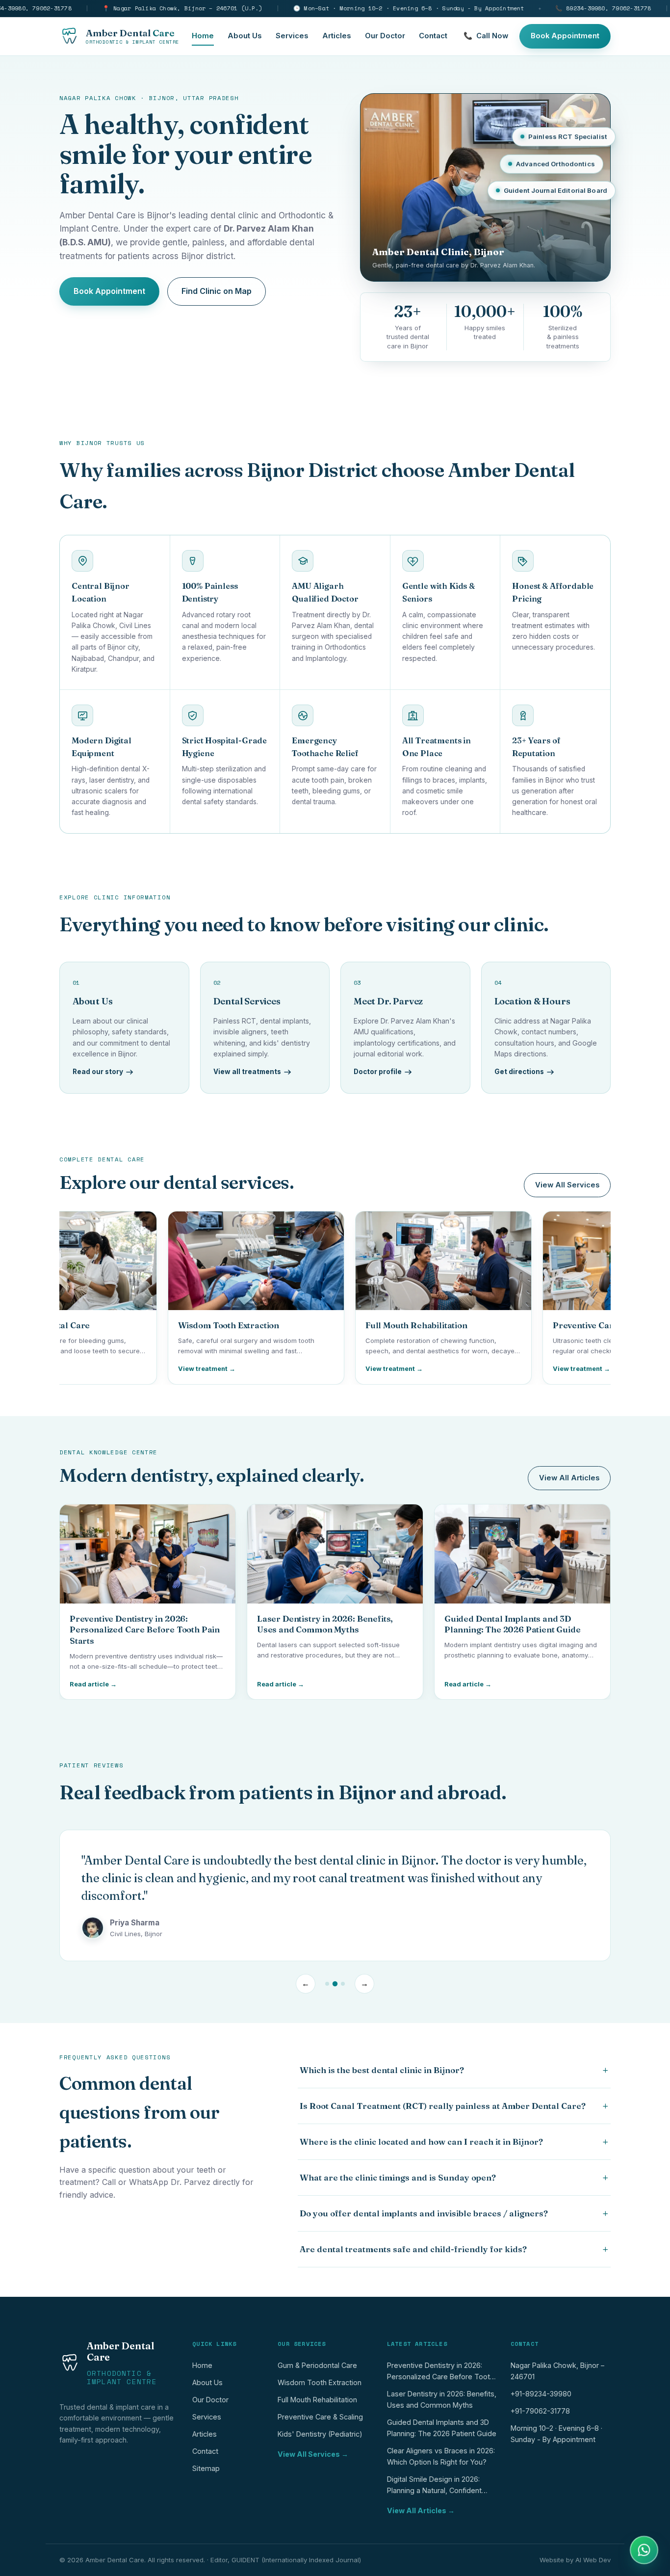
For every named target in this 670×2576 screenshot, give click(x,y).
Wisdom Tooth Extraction (320, 2382)
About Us (245, 36)
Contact (433, 36)
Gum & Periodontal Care (317, 2365)
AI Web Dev (593, 2560)
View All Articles (569, 1478)
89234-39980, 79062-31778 (603, 8)
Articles (337, 36)
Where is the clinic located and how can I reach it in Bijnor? (454, 2142)
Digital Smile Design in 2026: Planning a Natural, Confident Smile (434, 2487)
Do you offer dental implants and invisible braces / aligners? (454, 2213)
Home (203, 36)
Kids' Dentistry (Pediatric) (320, 2434)
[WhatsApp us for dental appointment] (644, 2550)
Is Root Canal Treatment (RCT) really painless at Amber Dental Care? (454, 2106)
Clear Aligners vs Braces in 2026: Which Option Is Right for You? (441, 2456)
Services (292, 36)
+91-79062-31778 (540, 2411)
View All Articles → (421, 2510)
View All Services (567, 1185)
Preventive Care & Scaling (320, 2417)
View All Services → (313, 2454)
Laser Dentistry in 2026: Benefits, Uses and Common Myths (442, 2399)
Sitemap (206, 2468)
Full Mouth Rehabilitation (317, 2400)
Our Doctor (385, 36)
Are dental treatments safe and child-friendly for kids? (454, 2249)
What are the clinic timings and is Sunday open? (454, 2178)
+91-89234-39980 (541, 2394)
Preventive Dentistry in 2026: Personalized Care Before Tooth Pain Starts (440, 2373)
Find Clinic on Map (217, 291)
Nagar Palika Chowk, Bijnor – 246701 (557, 2371)
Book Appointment (565, 36)
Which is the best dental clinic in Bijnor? (454, 2070)
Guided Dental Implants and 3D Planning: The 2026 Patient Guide (442, 2428)
